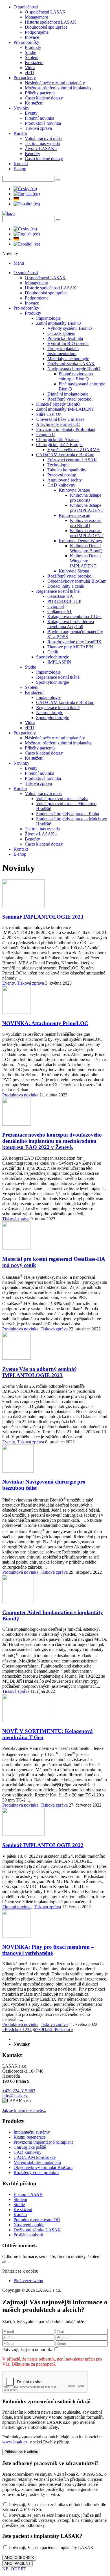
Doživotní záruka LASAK (71, 364)
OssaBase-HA (60, 596)
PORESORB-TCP (64, 601)
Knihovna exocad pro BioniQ (86, 523)
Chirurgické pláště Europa (59, 445)
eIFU (29, 73)
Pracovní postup (62, 475)
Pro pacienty (25, 78)
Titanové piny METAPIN (70, 647)
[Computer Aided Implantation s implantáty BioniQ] (18, 1601)
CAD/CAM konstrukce (35, 2157)
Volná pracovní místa (44, 138)
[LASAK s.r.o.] (8, 213)
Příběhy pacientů (40, 93)
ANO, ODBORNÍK (19, 2558)
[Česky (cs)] (25, 189)
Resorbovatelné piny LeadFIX (74, 642)
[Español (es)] (27, 204)
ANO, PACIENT (17, 2563)
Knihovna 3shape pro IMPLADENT (87, 508)
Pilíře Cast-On (49, 414)
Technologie (58, 465)
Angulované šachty (65, 480)
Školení (32, 57)
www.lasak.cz (15, 2442)
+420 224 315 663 (19, 2091)
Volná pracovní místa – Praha (62, 799)
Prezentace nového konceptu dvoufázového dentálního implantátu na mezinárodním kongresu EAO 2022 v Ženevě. (52, 1141)
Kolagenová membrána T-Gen (74, 616)
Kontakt (21, 164)
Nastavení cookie (29, 2225)
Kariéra (20, 133)
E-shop (20, 169)
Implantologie (48, 318)
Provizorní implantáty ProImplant (66, 429)
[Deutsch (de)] (16, 199)
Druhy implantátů (63, 348)
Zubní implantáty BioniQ (59, 323)
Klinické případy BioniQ (58, 404)
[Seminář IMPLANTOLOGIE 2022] (23, 1834)
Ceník (53, 652)
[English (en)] (27, 194)
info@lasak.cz (15, 2096)
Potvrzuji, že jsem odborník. (28, 2349)
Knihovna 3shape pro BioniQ (86, 498)
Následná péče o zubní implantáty (55, 83)
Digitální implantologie (68, 394)
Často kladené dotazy (44, 98)
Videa (30, 68)
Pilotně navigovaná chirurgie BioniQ (76, 376)
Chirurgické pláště (30, 2147)
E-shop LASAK (28, 2194)
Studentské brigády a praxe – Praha (68, 814)
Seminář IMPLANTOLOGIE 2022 (43, 1845)
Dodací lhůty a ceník (66, 586)
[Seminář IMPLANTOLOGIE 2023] (23, 906)
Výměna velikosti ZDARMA (74, 450)
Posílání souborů (28, 2235)
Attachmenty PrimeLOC (58, 424)
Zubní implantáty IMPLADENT (65, 409)
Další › (49, 2029)
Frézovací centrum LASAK (72, 460)
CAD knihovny (61, 485)
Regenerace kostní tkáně (58, 591)
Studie (30, 52)
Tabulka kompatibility (67, 470)
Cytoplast (56, 606)
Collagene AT (60, 611)
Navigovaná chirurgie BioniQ (74, 369)
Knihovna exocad (74, 515)
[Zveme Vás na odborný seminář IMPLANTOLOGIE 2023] (16, 1358)
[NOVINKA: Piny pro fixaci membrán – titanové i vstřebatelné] (16, 1936)
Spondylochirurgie (53, 657)
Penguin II (45, 434)
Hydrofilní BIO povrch (68, 343)
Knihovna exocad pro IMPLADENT (87, 533)
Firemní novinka (39, 118)
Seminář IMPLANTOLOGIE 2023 (43, 917)
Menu (19, 263)
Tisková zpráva (38, 128)
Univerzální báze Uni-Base (60, 419)
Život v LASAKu (41, 148)
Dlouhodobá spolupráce (46, 27)
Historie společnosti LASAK (51, 22)
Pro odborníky (26, 42)
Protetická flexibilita (65, 338)
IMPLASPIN (59, 662)
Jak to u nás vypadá (42, 143)
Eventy (31, 113)
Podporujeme (37, 32)
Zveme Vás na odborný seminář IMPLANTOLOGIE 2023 (39, 1372)
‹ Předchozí (12, 2029)
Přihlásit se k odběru (21, 2452)
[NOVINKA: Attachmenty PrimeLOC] (16, 1012)
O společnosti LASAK (45, 12)
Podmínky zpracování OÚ (37, 2220)
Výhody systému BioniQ (70, 328)
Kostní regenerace (30, 2137)
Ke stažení (34, 63)
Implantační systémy (32, 2132)
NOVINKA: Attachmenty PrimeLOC (45, 1023)
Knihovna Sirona (74, 571)
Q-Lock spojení (61, 333)
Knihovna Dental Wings (80, 541)
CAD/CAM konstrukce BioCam (65, 455)
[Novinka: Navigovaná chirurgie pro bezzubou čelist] (18, 1471)
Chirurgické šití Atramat (57, 439)
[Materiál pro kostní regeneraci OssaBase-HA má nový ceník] (16, 1248)
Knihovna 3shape (74, 490)
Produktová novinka (43, 123)
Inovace (32, 37)
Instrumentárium (62, 354)
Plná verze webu (28, 2281)
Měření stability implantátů (37, 2162)
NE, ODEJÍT (14, 2569)
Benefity (32, 154)
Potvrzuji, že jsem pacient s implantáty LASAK (51, 2547)
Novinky (21, 108)
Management (36, 17)
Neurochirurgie (50, 713)
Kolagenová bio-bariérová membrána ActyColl (71, 624)
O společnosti (26, 7)
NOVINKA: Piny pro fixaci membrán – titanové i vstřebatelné (48, 1950)
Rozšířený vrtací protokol (70, 399)
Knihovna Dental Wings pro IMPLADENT (85, 561)
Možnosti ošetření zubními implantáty (58, 88)
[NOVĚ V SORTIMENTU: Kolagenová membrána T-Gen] (29, 1720)
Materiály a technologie (68, 359)
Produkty (33, 47)
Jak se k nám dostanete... (24, 2110)
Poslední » (64, 2029)
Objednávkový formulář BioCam (77, 581)
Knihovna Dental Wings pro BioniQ (86, 548)
